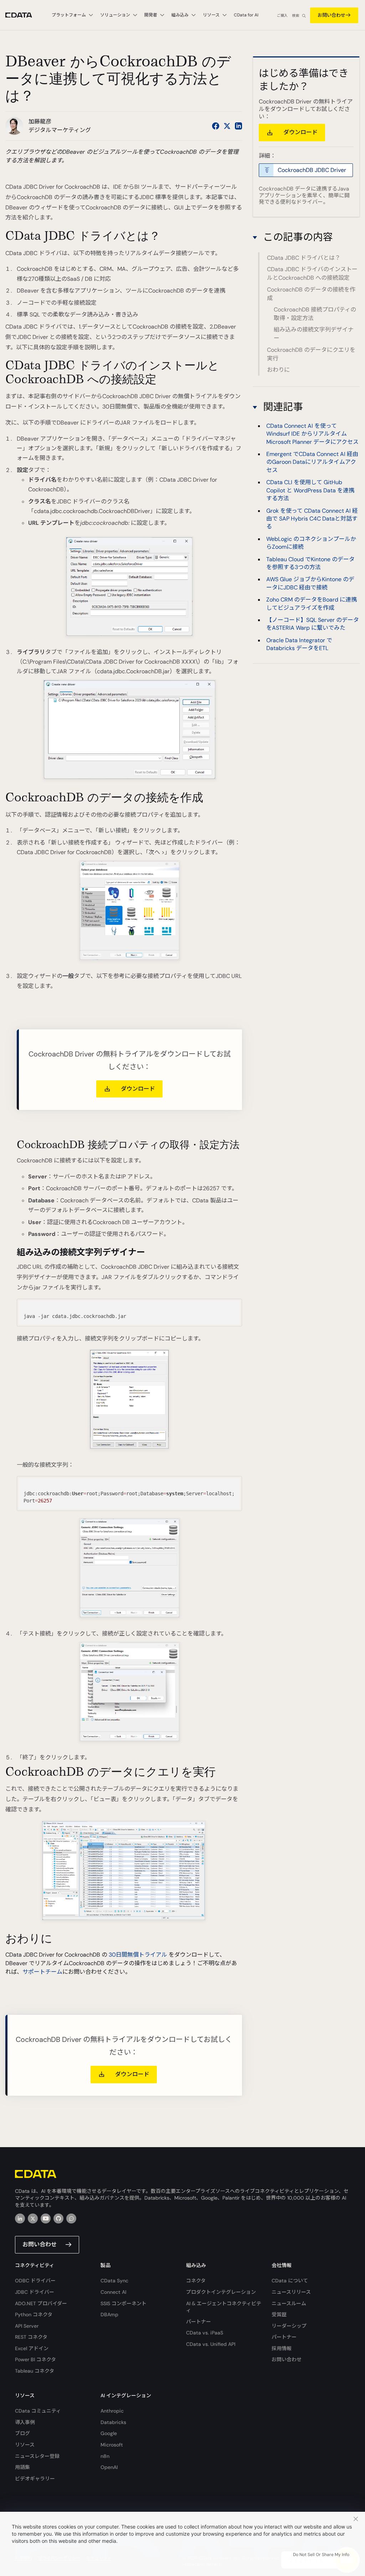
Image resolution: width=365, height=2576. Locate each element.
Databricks (113, 2422)
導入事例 (25, 2422)
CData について (290, 2281)
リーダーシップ (289, 2326)
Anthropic (112, 2411)
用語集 (22, 2467)
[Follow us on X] (227, 126)
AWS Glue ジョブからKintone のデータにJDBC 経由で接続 (310, 583)
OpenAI (109, 2467)
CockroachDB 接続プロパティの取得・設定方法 (315, 314)
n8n (105, 2456)
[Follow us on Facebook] (216, 126)
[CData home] (24, 15)
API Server (27, 2326)
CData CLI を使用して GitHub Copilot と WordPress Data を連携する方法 (310, 490)
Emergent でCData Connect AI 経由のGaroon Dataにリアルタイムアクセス (312, 462)
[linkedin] (20, 2218)
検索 (295, 16)
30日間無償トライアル (138, 1955)
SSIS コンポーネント (124, 2303)
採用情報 (282, 2348)
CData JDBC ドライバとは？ (304, 258)
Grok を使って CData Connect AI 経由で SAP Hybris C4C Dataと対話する (312, 519)
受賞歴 (279, 2314)
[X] (33, 2218)
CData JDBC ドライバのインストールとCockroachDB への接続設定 (312, 273)
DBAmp (109, 2314)
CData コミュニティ (38, 2411)
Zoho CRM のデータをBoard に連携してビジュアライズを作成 (312, 604)
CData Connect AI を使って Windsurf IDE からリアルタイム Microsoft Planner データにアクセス (312, 434)
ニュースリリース (291, 2292)
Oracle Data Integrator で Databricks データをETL (299, 644)
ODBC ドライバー (35, 2281)
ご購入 (282, 16)
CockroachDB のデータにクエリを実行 (311, 354)
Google (109, 2433)
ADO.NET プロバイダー (41, 2303)
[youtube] (46, 2218)
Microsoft (112, 2445)
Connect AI (113, 2292)
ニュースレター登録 (37, 2456)
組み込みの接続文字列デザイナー (314, 334)
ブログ (22, 2433)
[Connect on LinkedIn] (238, 126)
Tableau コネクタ (35, 2371)
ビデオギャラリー (35, 2479)
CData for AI (246, 15)
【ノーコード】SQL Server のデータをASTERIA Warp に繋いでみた (313, 624)
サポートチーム (42, 1972)
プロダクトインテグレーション (221, 2292)
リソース (25, 2445)
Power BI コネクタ (35, 2359)
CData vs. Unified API (211, 2344)
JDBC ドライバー (35, 2292)
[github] (58, 2218)
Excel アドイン (32, 2348)
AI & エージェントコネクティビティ (224, 2307)
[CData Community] (71, 2218)
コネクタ (196, 2281)
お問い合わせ (331, 15)
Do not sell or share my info (321, 2555)
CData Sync (114, 2281)
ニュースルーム (289, 2303)
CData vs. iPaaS (205, 2333)
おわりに (278, 370)
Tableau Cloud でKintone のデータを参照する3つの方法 (310, 563)
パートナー (199, 2322)
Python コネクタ (34, 2314)
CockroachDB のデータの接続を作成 (311, 294)
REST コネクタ (31, 2337)
